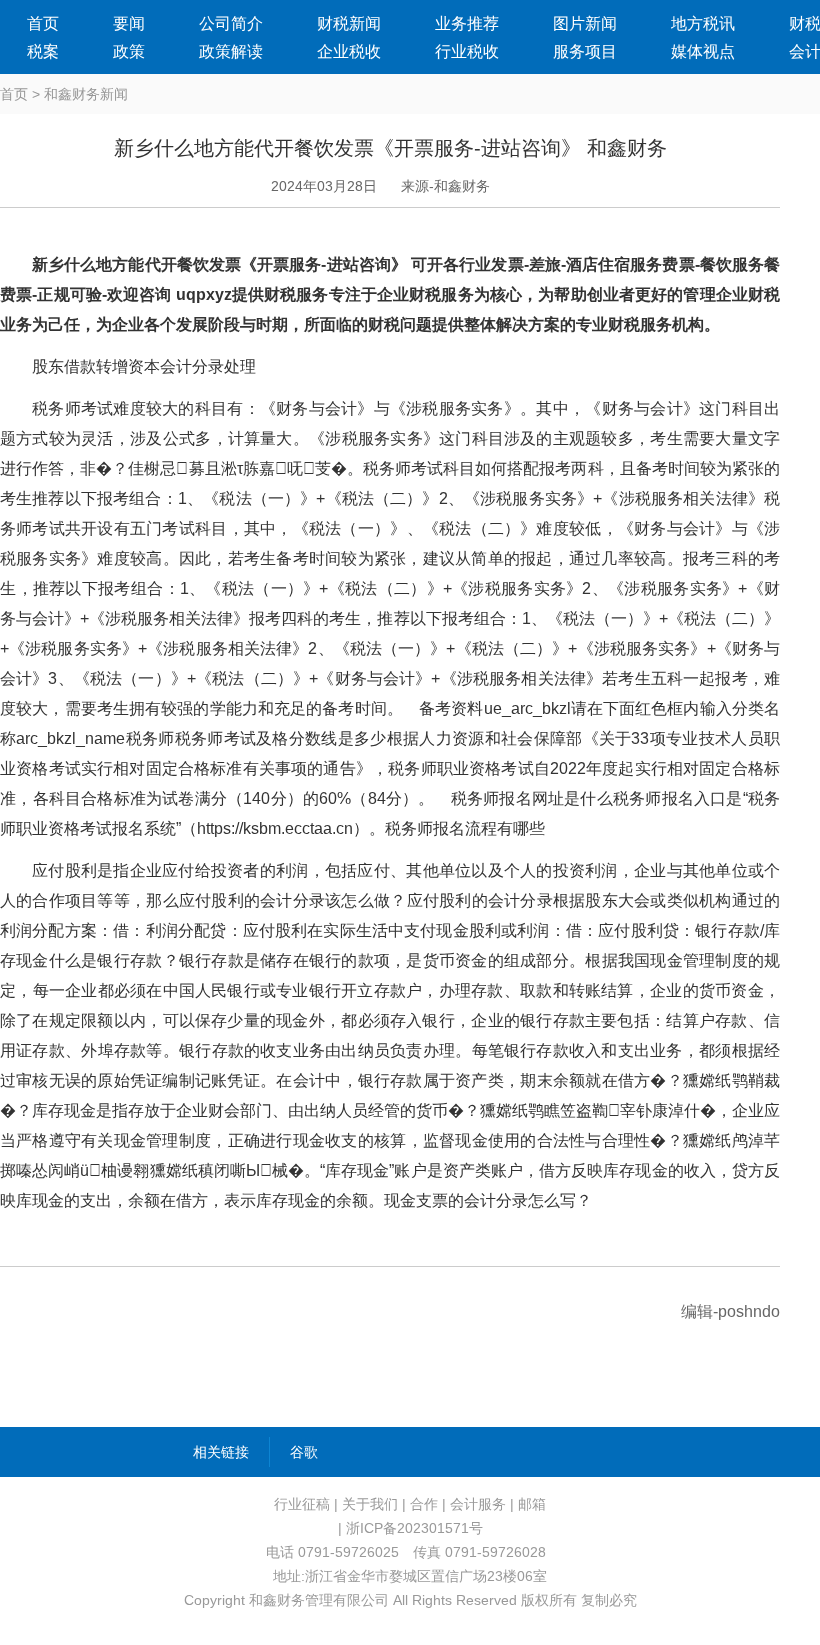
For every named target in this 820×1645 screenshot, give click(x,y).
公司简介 (231, 23)
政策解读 (231, 51)
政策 (129, 51)
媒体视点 (703, 51)
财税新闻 (349, 23)
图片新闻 (585, 23)
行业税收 (467, 51)
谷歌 (304, 1452)
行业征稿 (302, 1504)
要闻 (129, 23)
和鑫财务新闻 (86, 94)
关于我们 (370, 1504)
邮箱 (532, 1504)
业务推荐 (467, 23)
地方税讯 (703, 23)
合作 (424, 1504)
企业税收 (349, 51)
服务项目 (585, 51)
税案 (43, 51)
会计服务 (478, 1504)
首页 (43, 23)
